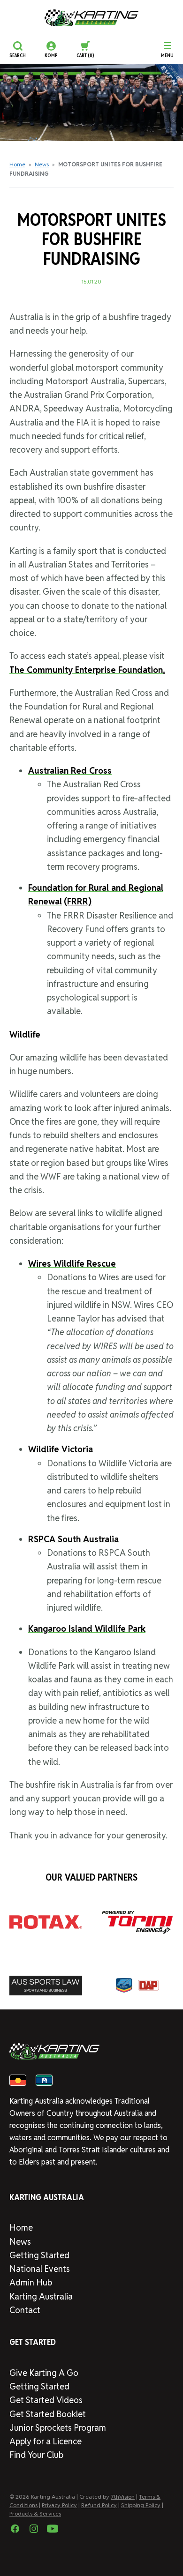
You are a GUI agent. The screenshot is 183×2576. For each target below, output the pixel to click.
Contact (25, 2310)
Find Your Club (36, 2455)
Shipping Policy (141, 2505)
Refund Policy (99, 2505)
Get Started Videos (46, 2400)
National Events (40, 2269)
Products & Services (35, 2513)
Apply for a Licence (46, 2441)
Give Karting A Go (44, 2373)
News (42, 164)
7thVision (123, 2497)
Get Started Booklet (48, 2414)
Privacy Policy (59, 2505)
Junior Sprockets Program (58, 2428)
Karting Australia (41, 2296)
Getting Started (39, 2255)
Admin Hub (31, 2282)
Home (17, 164)
